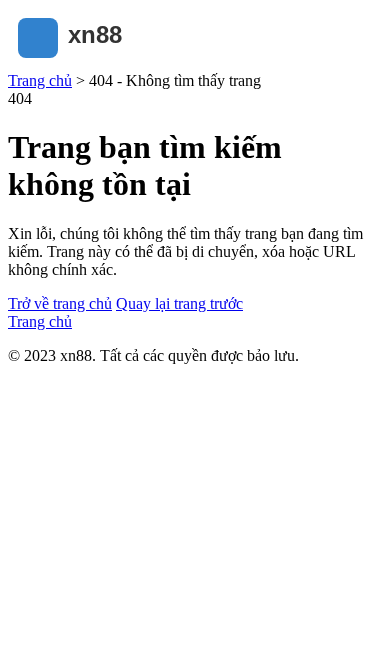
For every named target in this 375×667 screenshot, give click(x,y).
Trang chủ (40, 80)
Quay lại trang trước (179, 303)
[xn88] (108, 62)
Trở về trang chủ (60, 303)
